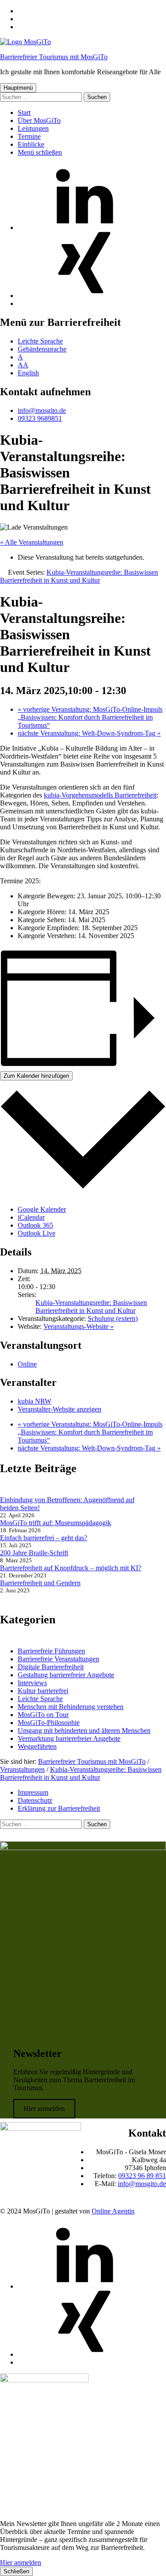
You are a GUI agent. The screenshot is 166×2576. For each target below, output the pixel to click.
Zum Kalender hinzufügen (36, 1076)
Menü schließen (40, 152)
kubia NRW (35, 1401)
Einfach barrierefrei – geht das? (44, 1538)
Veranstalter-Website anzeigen (60, 1409)
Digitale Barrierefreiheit (51, 1667)
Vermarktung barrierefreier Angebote (69, 1738)
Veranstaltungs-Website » (79, 1326)
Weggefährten (37, 1746)
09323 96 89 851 (142, 2176)
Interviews (32, 1683)
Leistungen (33, 128)
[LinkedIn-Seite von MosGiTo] (84, 227)
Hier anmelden (44, 2109)
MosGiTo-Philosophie (49, 1723)
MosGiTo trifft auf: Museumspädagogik (56, 1523)
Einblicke (31, 144)
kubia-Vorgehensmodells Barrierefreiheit (100, 795)
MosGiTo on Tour (43, 1715)
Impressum (33, 1792)
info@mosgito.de (42, 410)
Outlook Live (37, 1233)
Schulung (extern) (113, 1319)
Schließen (16, 2571)
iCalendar (31, 1217)
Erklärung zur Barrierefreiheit (59, 1808)
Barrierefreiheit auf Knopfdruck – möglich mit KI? (71, 1568)
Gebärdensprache (42, 349)
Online (27, 1364)
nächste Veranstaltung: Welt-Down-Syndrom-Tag (89, 733)
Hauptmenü (18, 88)
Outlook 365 (35, 1225)
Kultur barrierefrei (43, 1691)
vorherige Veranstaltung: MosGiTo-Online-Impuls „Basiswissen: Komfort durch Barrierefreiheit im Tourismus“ (90, 717)
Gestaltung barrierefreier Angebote (66, 1675)
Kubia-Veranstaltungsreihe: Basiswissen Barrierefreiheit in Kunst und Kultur (91, 1307)
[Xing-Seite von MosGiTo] (84, 296)
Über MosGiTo (39, 120)
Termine (29, 136)
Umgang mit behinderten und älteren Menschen (84, 1731)
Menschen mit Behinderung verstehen (71, 1707)
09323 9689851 (40, 418)
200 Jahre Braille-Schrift (34, 1553)
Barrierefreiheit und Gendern (40, 1583)
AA (23, 365)
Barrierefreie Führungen (51, 1651)
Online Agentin (113, 2211)
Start (24, 113)
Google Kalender (42, 1209)
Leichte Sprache (40, 341)
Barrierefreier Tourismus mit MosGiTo (54, 57)
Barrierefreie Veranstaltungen (58, 1659)
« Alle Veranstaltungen (32, 542)
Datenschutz (35, 1800)
